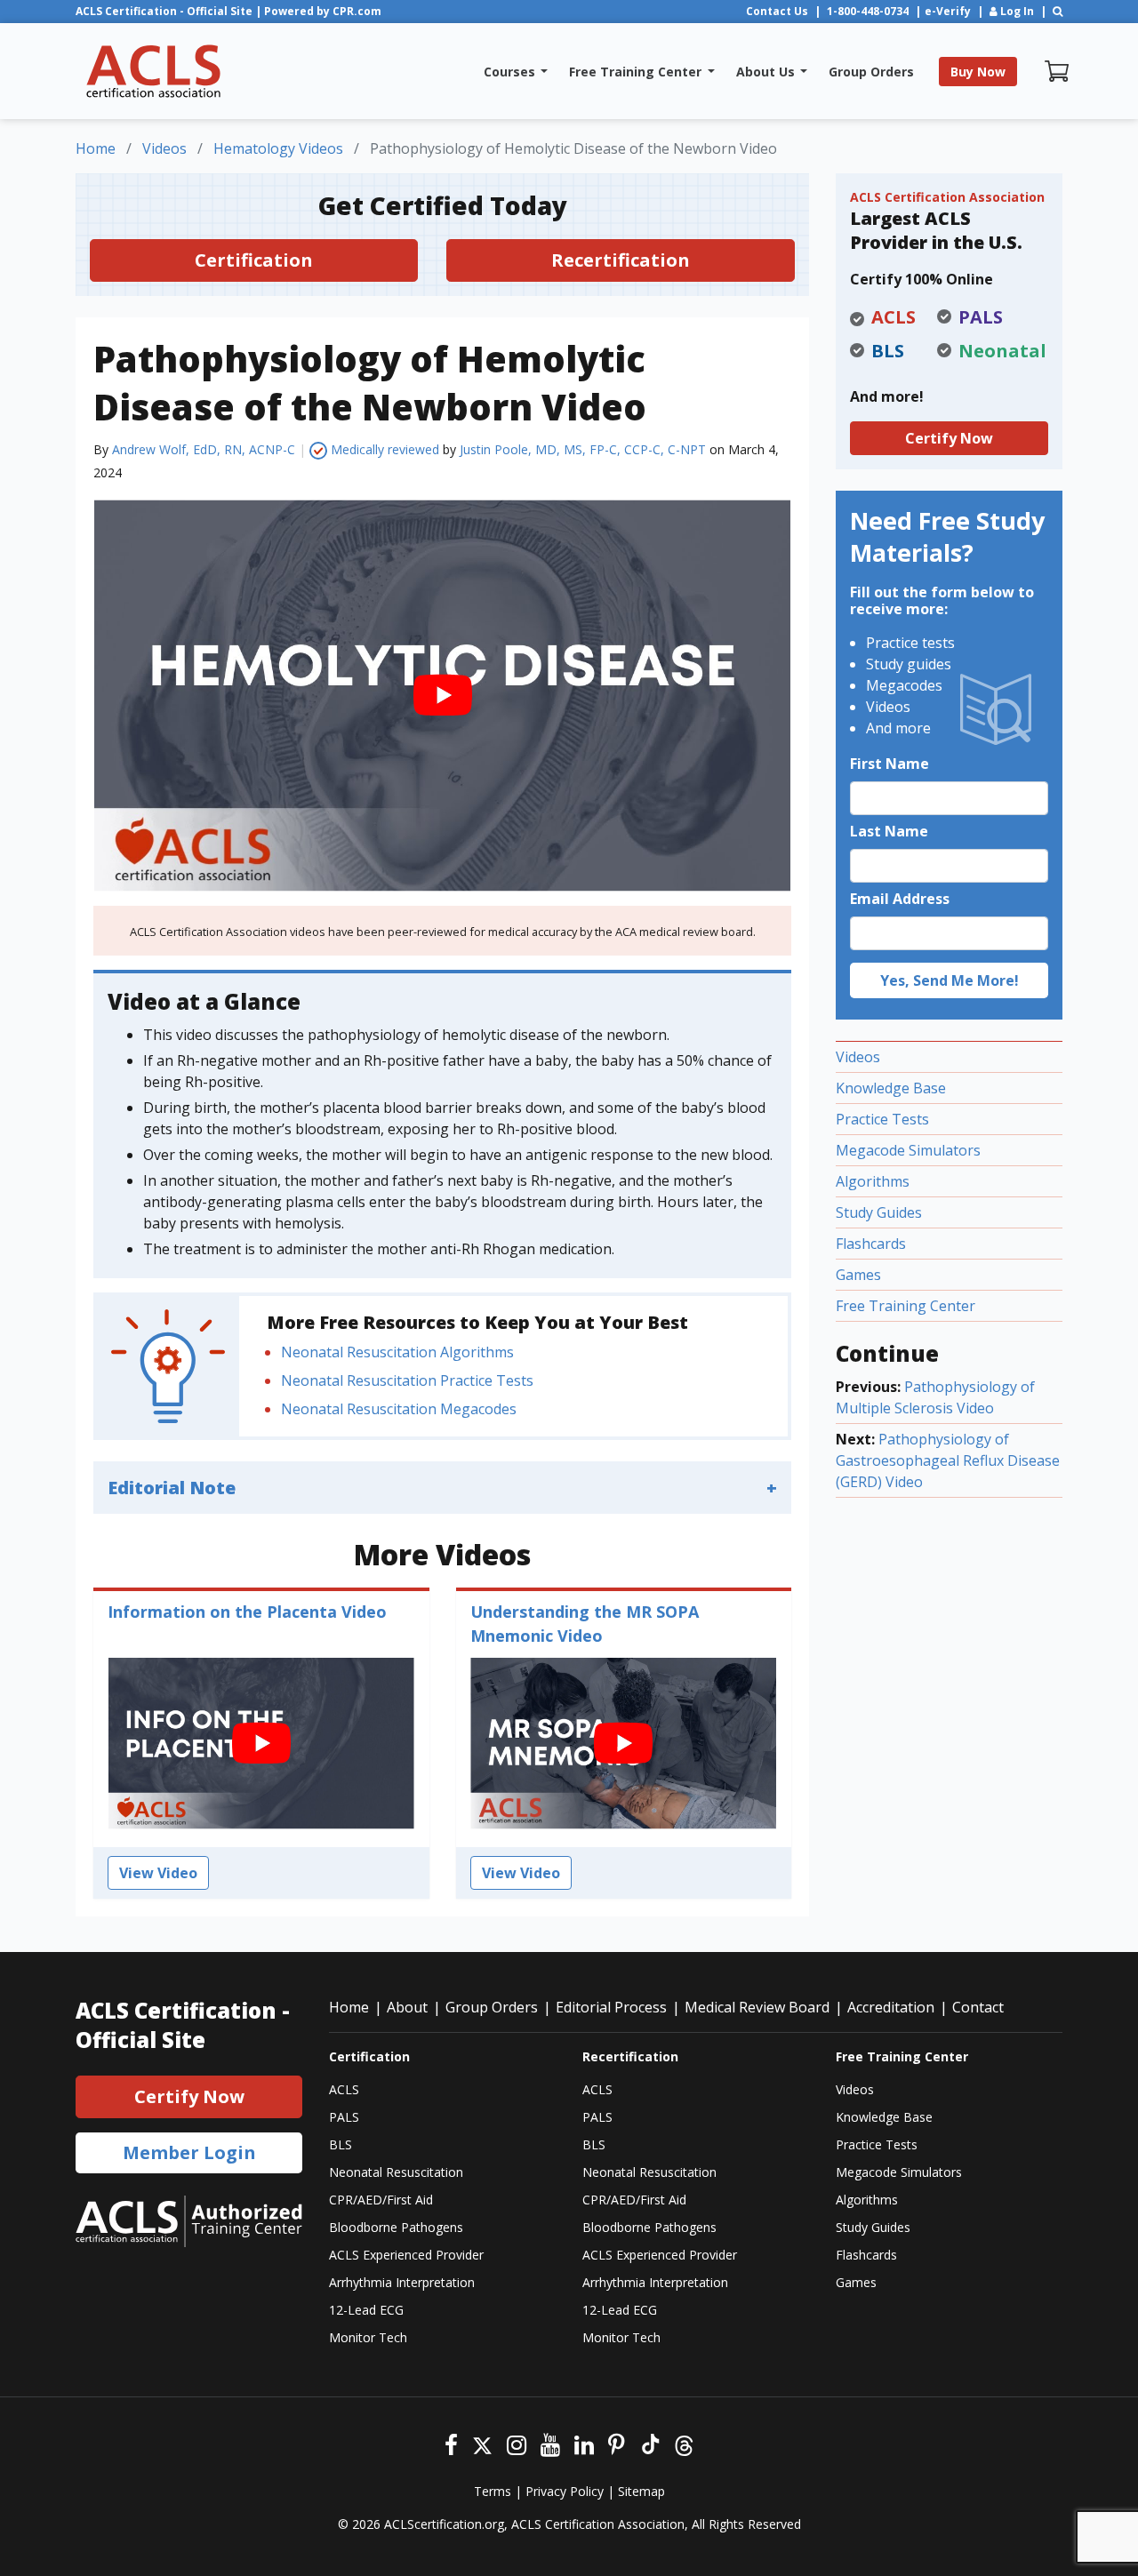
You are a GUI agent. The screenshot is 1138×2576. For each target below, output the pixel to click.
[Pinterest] (617, 2443)
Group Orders (492, 2007)
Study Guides (879, 1212)
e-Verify (948, 11)
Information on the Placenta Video (247, 1612)
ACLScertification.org (444, 2524)
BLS (341, 2144)
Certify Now (949, 438)
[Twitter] (482, 2443)
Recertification (621, 260)
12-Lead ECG (366, 2310)
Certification (254, 260)
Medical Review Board (757, 2007)
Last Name (889, 831)
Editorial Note (172, 1488)
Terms (493, 2491)
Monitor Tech (368, 2337)
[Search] (1058, 11)
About (407, 2007)
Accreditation (891, 2007)
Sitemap (641, 2491)
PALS (344, 2117)
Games (858, 1275)
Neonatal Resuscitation (396, 2172)
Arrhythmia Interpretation (402, 2282)
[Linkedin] (584, 2443)
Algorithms (873, 1181)
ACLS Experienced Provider (406, 2255)
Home (349, 2007)
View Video (158, 1873)
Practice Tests (882, 1119)
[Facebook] (451, 2443)
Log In (1016, 11)
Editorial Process (611, 2007)
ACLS (344, 2089)
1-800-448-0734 (868, 11)
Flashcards (871, 1244)
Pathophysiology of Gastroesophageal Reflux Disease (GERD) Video (948, 1460)
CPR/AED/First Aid (381, 2200)
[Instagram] (517, 2443)
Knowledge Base (891, 1088)
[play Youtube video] (442, 696)
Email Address (900, 899)
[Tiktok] (649, 2443)
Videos (858, 1057)
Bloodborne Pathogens (396, 2227)
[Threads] (684, 2443)
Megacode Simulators (908, 1150)
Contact (978, 2007)
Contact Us (777, 11)
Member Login (189, 2152)
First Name (890, 764)
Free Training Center (906, 1306)
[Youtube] (550, 2443)
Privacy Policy (565, 2491)
